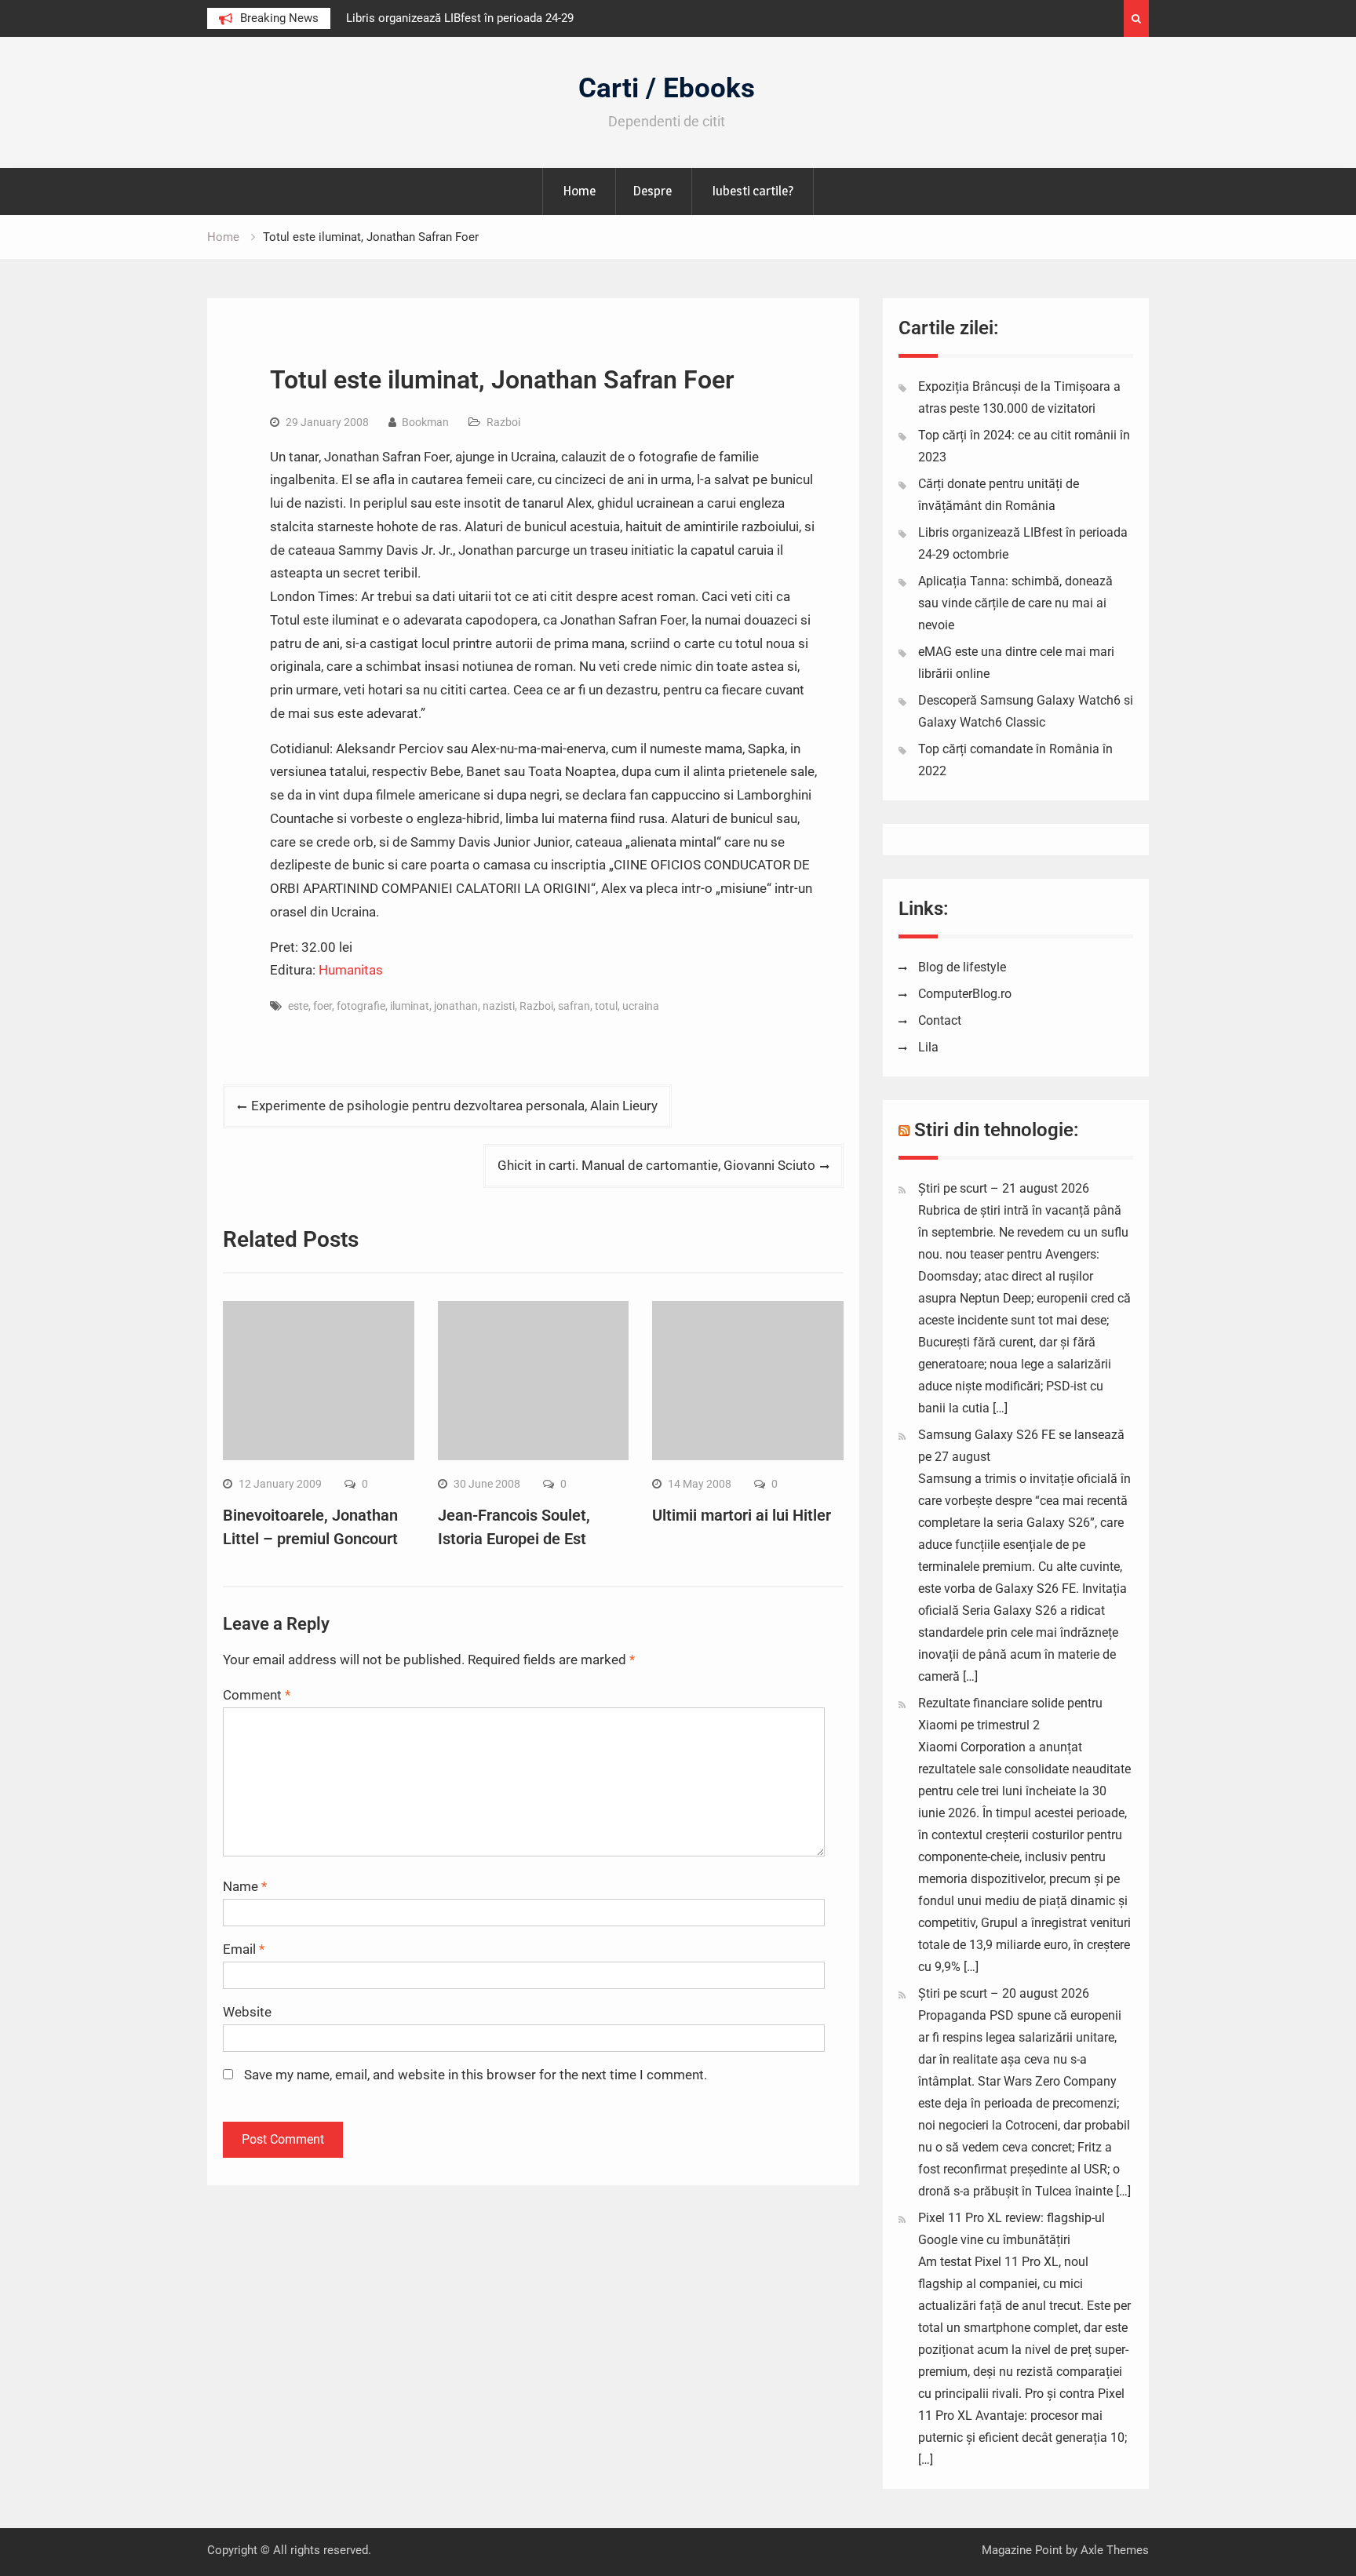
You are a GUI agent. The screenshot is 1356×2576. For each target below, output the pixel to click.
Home (579, 191)
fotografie (361, 1006)
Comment (257, 1695)
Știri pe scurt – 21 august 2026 (1004, 1188)
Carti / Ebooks (667, 88)
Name (245, 1886)
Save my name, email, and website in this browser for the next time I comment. (476, 2075)
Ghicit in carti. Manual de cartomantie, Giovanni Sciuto (656, 1165)
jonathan (456, 1006)
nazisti (499, 1006)
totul (606, 1006)
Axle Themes (1115, 2550)
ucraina (641, 1006)
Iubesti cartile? (753, 191)
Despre (652, 191)
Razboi (503, 422)
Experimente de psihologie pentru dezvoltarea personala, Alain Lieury (454, 1106)
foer (323, 1006)
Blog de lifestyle (962, 967)
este (298, 1006)
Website (247, 2012)
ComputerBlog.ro (965, 994)
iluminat (410, 1006)
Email (244, 1949)
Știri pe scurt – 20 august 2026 (1004, 1993)
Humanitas (351, 970)
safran (574, 1006)
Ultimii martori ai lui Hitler (742, 1515)
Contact (940, 1020)
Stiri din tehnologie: (997, 1130)
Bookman (425, 422)
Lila (928, 1047)
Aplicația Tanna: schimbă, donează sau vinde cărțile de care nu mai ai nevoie (1015, 603)
